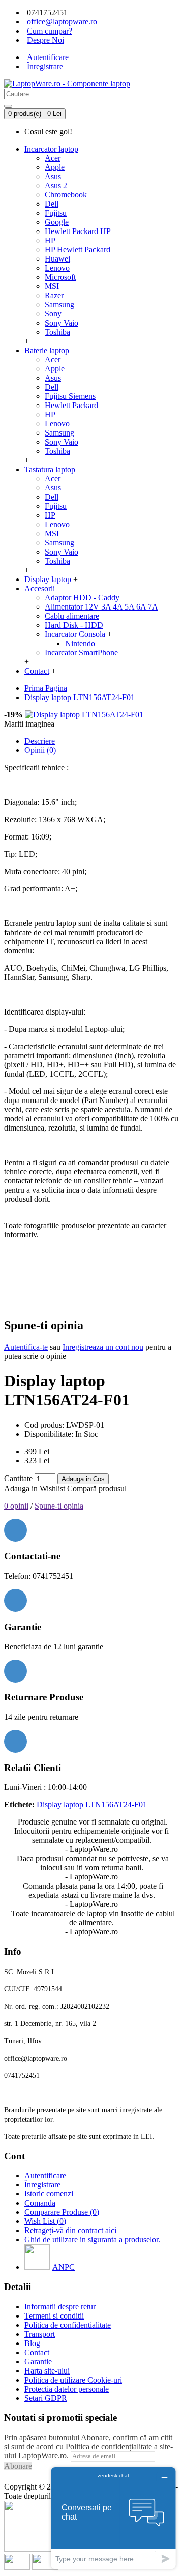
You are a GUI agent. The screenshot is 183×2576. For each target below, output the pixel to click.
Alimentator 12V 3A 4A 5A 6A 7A (101, 607)
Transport (40, 2334)
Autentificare (45, 2175)
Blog (32, 2343)
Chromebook (66, 195)
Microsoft (60, 277)
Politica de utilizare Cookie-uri (73, 2380)
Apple (55, 167)
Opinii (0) (40, 750)
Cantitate (18, 1478)
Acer (53, 158)
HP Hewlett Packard (78, 250)
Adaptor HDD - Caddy (82, 598)
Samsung (59, 305)
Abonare (18, 2466)
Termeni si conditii (54, 2316)
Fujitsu (56, 213)
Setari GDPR (46, 2398)
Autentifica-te (26, 1347)
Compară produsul (97, 1488)
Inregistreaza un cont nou (103, 1347)
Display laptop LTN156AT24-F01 (92, 1804)
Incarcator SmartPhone (81, 653)
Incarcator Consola (76, 634)
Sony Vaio (62, 323)
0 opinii (16, 1506)
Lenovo (57, 268)
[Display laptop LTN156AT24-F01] (84, 715)
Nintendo (80, 643)
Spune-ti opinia (59, 1506)
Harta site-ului (47, 2371)
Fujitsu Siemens (70, 396)
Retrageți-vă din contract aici (70, 2230)
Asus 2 (56, 185)
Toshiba (57, 332)
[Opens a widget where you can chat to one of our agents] (113, 2518)
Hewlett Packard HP (78, 231)
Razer (54, 295)
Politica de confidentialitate (68, 2325)
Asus (53, 176)
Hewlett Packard (71, 405)
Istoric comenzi (49, 2194)
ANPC (64, 2267)
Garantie (38, 2362)
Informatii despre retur (60, 2307)
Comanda (40, 2203)
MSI (52, 286)
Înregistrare (42, 2184)
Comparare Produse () (62, 2212)
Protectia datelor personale (67, 2389)
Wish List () (45, 2221)
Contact (37, 2352)
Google (57, 222)
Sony (53, 314)
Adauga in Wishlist (35, 1488)
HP (50, 240)
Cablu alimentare (72, 616)
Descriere (40, 741)
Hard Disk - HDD (74, 625)
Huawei (57, 259)
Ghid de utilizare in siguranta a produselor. (92, 2239)
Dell (52, 204)
